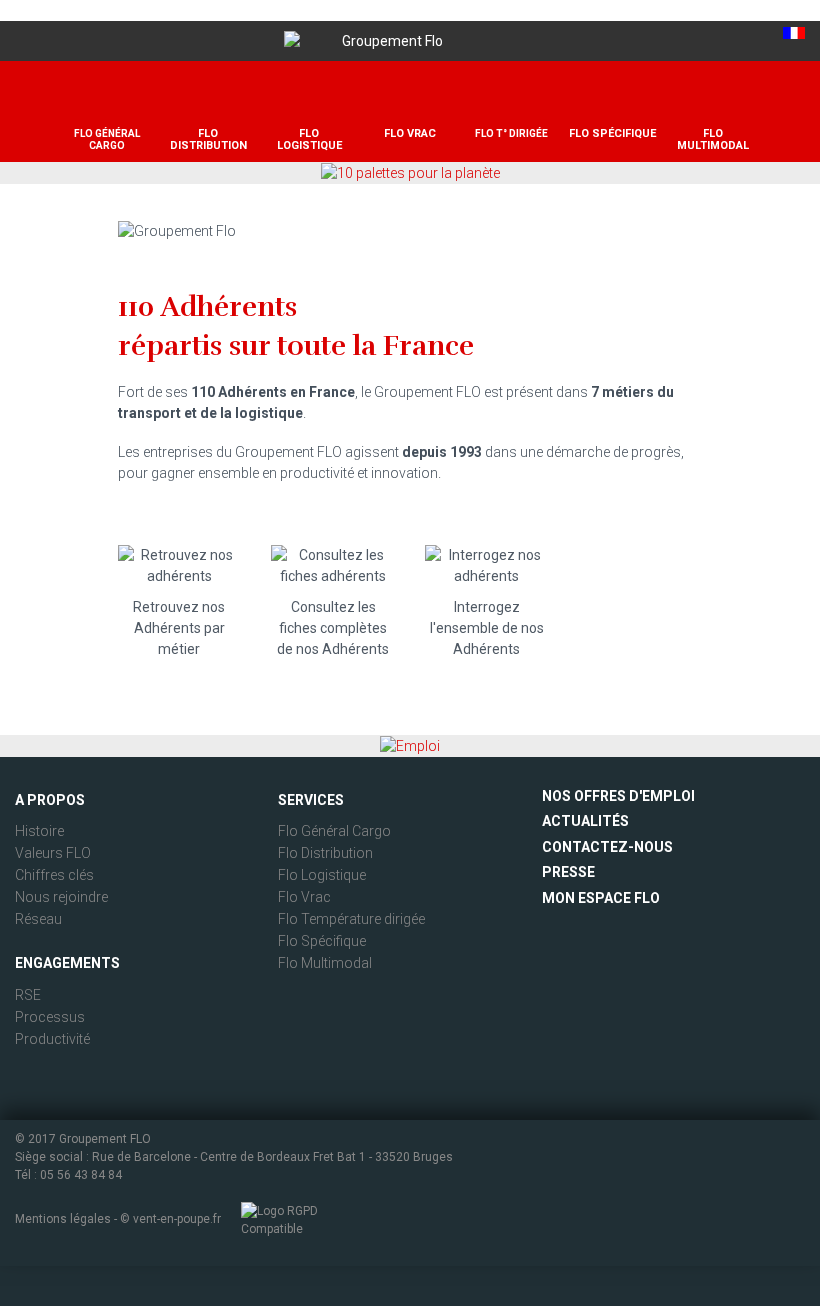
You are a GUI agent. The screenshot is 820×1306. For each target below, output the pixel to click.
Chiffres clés (54, 875)
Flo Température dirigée (351, 919)
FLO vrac (410, 133)
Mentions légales (63, 1219)
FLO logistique (309, 139)
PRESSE (568, 872)
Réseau (38, 919)
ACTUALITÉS (585, 821)
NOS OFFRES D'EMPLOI (618, 796)
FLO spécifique (612, 133)
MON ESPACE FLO (601, 898)
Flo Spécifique (322, 941)
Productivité (52, 1039)
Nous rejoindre (61, 897)
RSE (28, 995)
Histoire (39, 831)
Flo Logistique (322, 875)
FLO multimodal (713, 139)
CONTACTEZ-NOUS (607, 847)
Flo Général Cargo (334, 831)
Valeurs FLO (53, 853)
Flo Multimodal (325, 963)
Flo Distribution (325, 853)
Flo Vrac (304, 897)
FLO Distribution (208, 139)
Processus (50, 1017)
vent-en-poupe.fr (177, 1219)
